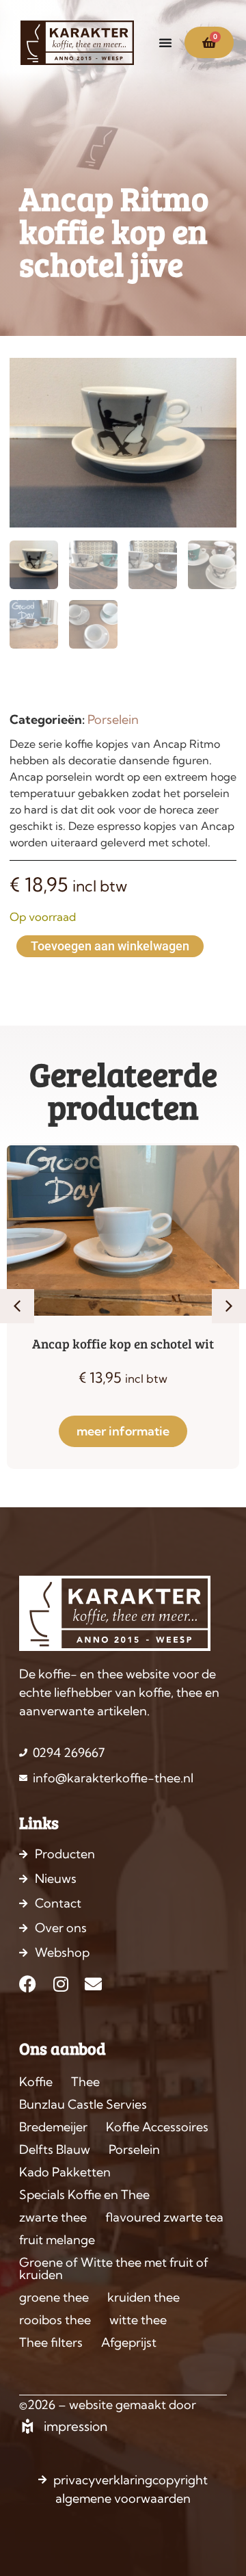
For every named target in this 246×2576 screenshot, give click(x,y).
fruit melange (57, 2240)
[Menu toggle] (165, 42)
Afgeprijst (129, 2342)
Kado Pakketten (65, 2172)
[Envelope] (93, 1984)
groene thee (54, 2297)
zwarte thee (53, 2217)
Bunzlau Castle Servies (83, 2104)
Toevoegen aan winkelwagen (110, 946)
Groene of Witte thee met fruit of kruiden (114, 2268)
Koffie (36, 2082)
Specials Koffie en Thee (84, 2195)
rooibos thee (55, 2320)
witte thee (138, 2320)
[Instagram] (60, 1984)
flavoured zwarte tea (164, 2217)
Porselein (113, 719)
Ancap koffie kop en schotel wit (123, 1343)
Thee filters (51, 2342)
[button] (17, 1306)
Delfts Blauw (55, 2149)
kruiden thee (143, 2297)
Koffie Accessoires (157, 2127)
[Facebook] (28, 1984)
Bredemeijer (53, 2127)
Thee (85, 2082)
